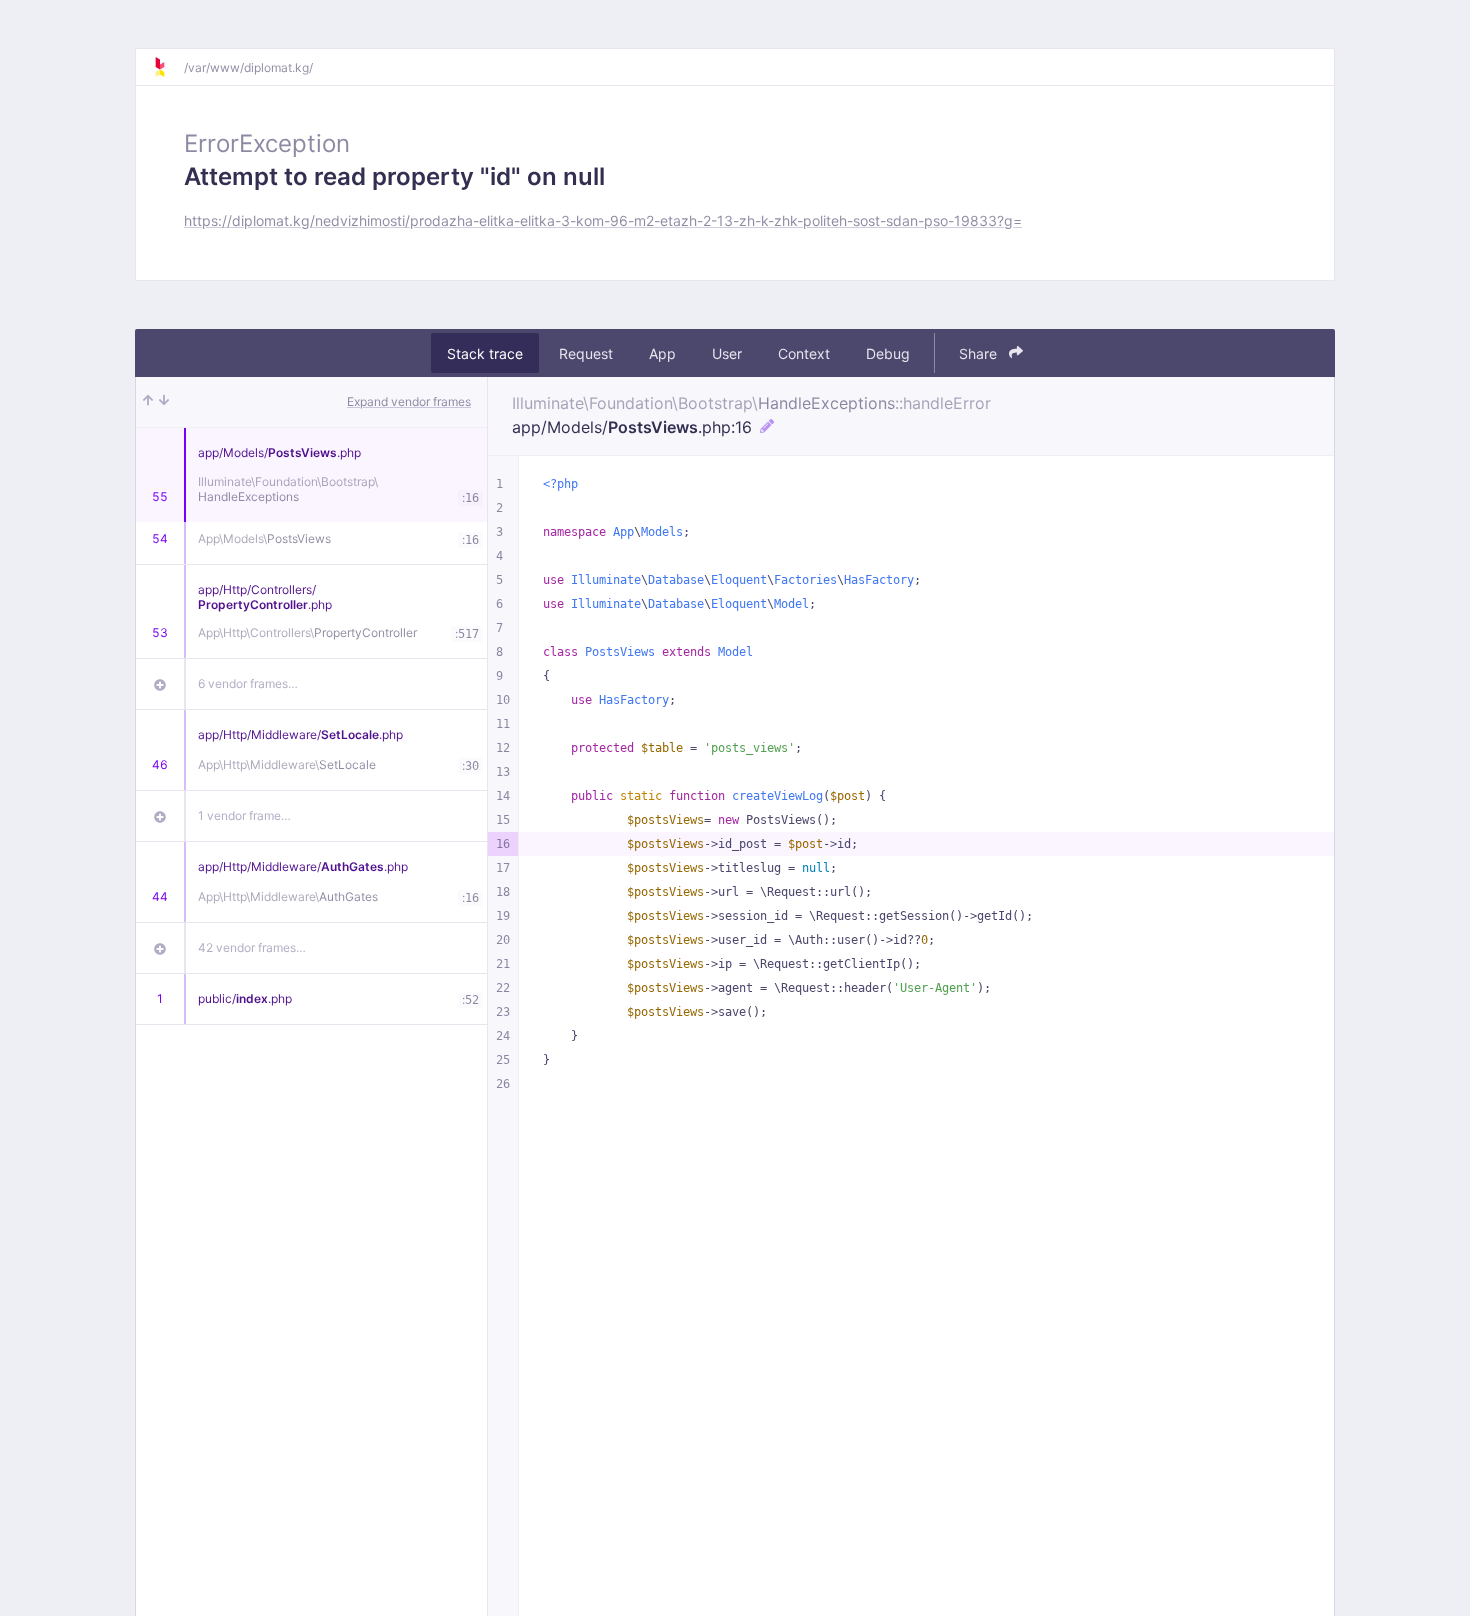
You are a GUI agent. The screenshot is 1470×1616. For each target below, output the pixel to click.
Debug (888, 353)
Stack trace (485, 353)
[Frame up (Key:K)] (148, 402)
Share (980, 353)
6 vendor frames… (248, 683)
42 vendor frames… (252, 947)
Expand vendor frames (409, 401)
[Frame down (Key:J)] (164, 402)
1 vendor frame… (244, 815)
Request (586, 353)
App (662, 353)
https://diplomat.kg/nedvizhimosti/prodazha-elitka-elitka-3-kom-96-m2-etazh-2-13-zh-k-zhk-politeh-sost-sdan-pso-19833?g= (603, 220)
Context (804, 353)
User (727, 353)
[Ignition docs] (168, 67)
